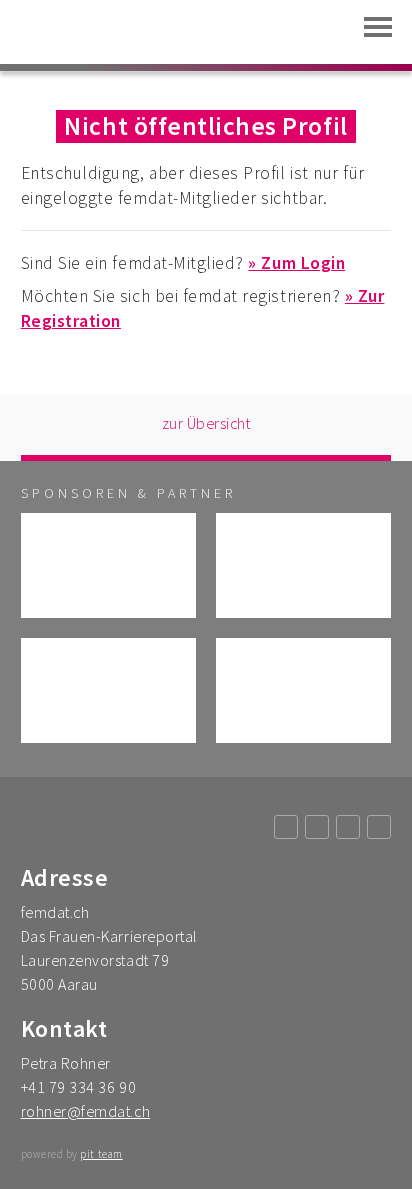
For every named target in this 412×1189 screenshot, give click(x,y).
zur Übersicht (206, 423)
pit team (101, 1154)
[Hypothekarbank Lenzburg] (108, 565)
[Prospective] (303, 565)
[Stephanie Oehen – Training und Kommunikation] (108, 690)
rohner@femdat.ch (85, 1111)
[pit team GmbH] (303, 690)
